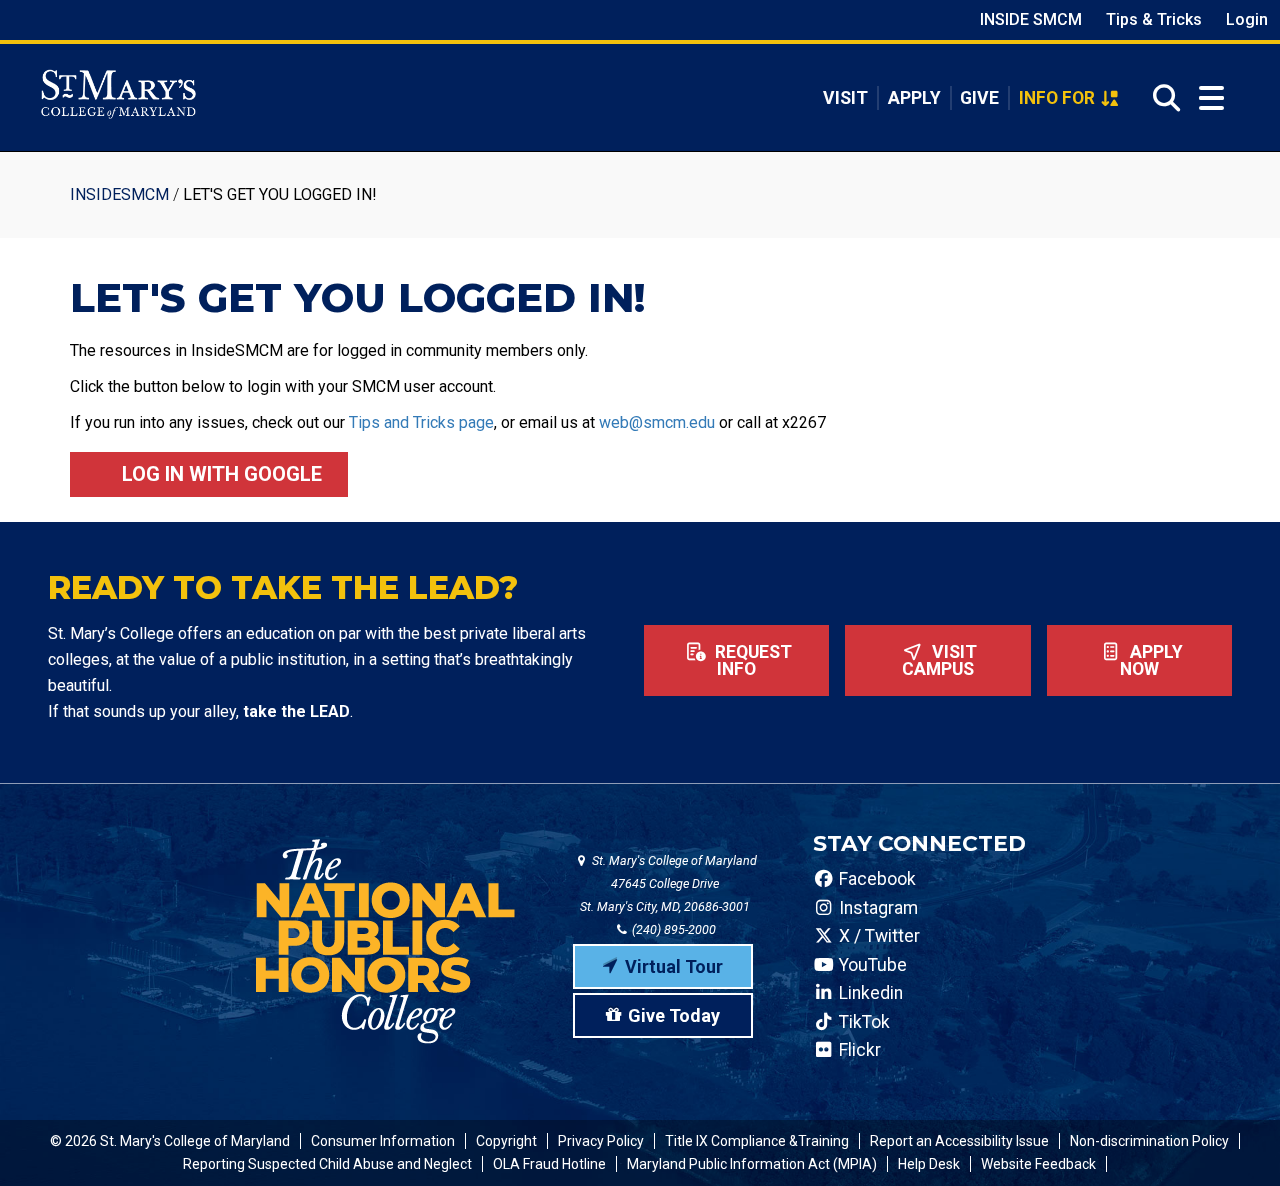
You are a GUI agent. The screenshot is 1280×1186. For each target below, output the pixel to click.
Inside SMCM (1031, 19)
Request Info (751, 661)
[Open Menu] (1211, 98)
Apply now (1151, 661)
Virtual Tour (674, 966)
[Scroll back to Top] (1232, 1138)
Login (1247, 19)
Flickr (858, 1050)
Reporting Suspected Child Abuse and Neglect (327, 1164)
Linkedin (869, 993)
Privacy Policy (601, 1141)
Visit (845, 98)
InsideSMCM (119, 194)
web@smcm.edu (657, 422)
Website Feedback (1038, 1164)
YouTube (871, 965)
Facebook (875, 879)
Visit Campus (940, 661)
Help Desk (929, 1164)
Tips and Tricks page (421, 422)
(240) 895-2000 (672, 929)
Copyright (506, 1141)
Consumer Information (383, 1141)
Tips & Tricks (1154, 19)
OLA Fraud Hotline (549, 1164)
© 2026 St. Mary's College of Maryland (170, 1141)
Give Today (674, 1015)
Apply (914, 98)
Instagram (876, 908)
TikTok (862, 1022)
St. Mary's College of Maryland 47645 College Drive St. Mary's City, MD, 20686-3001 (668, 883)
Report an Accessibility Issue (959, 1141)
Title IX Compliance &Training (757, 1141)
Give (979, 98)
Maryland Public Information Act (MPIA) (752, 1164)
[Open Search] (1160, 98)
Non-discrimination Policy (1149, 1141)
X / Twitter (877, 936)
